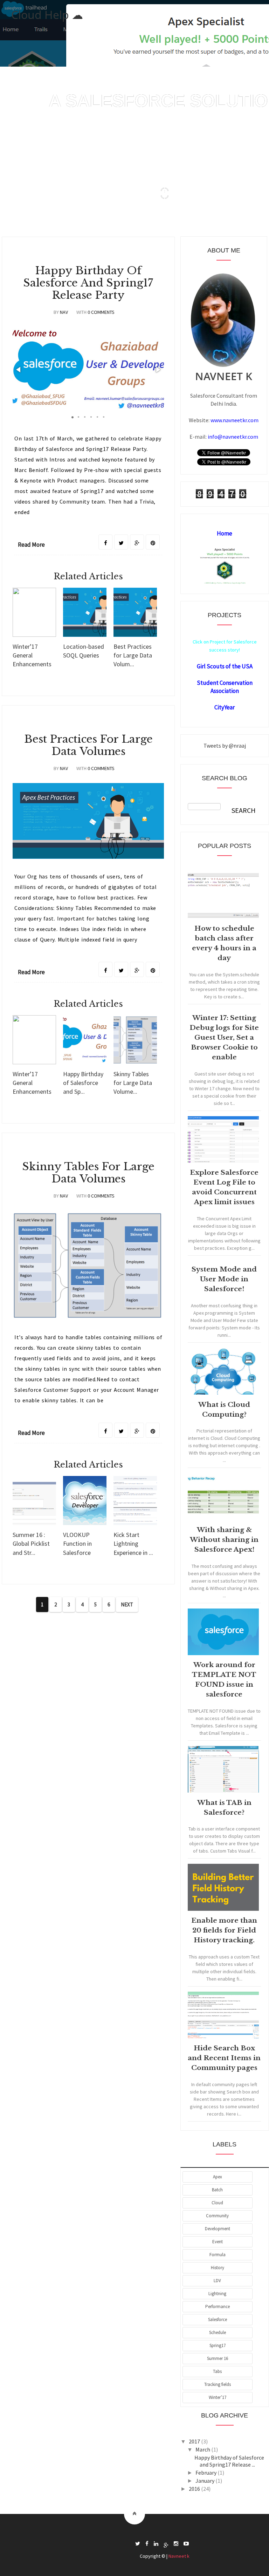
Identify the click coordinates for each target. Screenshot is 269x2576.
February (206, 2473)
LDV (217, 2281)
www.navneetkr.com (234, 420)
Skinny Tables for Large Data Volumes (88, 1173)
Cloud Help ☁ (47, 15)
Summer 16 (218, 2358)
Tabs (217, 2371)
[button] (19, 370)
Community (217, 2216)
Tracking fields (218, 2384)
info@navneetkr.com (233, 437)
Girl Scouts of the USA (225, 666)
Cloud (217, 2203)
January (205, 2481)
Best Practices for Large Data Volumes (88, 745)
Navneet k (179, 2556)
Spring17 (218, 2345)
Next (127, 1604)
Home (225, 533)
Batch (217, 2190)
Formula (218, 2255)
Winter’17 (218, 2397)
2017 (195, 2441)
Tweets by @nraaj (225, 746)
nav (64, 312)
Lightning (217, 2294)
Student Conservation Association (225, 687)
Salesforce (218, 2319)
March (203, 2449)
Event (218, 2242)
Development (218, 2229)
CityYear (225, 707)
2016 (195, 2489)
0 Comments (101, 312)
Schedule (218, 2332)
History (218, 2268)
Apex (218, 2177)
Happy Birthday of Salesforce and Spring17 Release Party (88, 283)
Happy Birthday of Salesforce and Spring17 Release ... (229, 2461)
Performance (218, 2307)
